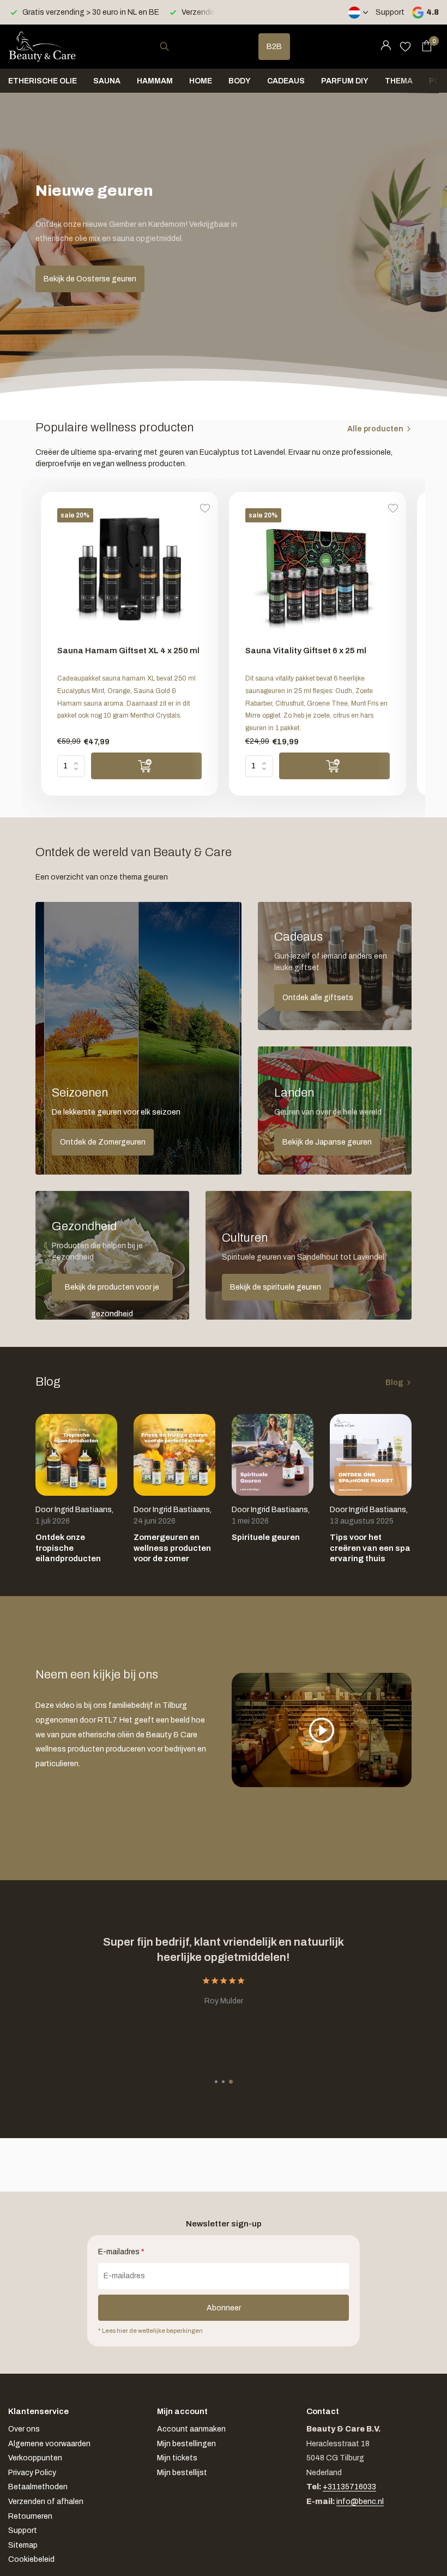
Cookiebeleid (31, 2559)
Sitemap (23, 2545)
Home (201, 81)
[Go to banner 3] (335, 1111)
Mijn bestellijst (182, 2473)
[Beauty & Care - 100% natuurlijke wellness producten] (42, 46)
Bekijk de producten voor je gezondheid (112, 1292)
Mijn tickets (177, 2458)
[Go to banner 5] (309, 1255)
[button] (216, 2082)
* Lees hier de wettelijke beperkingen (150, 2331)
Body (240, 81)
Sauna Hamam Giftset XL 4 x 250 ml (128, 651)
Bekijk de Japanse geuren (327, 1142)
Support (390, 12)
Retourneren (30, 2516)
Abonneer (224, 2308)
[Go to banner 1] (138, 1038)
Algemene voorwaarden (49, 2444)
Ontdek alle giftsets (318, 998)
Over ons (24, 2429)
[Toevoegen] (146, 766)
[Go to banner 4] (112, 1255)
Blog (394, 1383)
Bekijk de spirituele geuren (276, 1287)
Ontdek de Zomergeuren (103, 1142)
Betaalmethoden (38, 2487)
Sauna (107, 81)
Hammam (155, 81)
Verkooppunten (35, 2458)
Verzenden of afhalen (46, 2502)
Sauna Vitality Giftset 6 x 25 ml (306, 651)
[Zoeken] (164, 46)
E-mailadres (121, 2252)
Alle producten (375, 429)
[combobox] (174, 47)
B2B (274, 47)
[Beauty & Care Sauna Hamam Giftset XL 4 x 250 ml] (129, 573)
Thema (399, 81)
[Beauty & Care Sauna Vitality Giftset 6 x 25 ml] (318, 573)
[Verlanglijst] (405, 46)
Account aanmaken (191, 2429)
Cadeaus (286, 81)
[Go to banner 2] (335, 966)
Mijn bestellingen (186, 2444)
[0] (424, 46)
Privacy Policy (32, 2473)
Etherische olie (43, 81)
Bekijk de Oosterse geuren (90, 279)
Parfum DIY (345, 81)
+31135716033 (349, 2487)
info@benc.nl (360, 2502)
